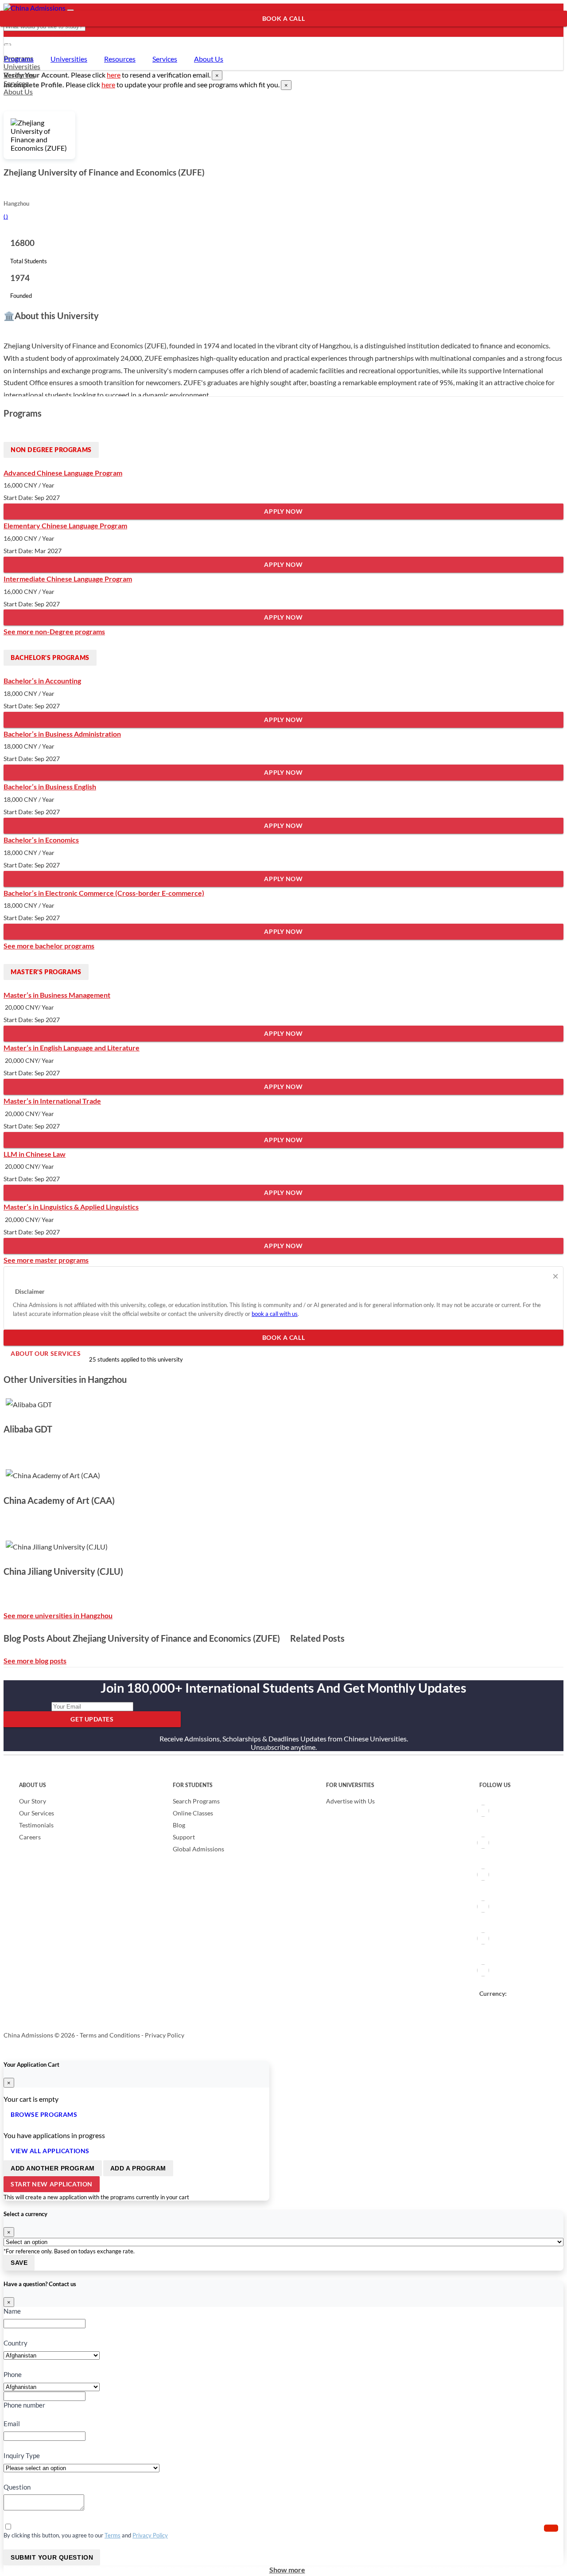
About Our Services (42, 34)
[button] (551, 2528)
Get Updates (92, 1719)
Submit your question (52, 2557)
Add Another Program (53, 2168)
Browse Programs (44, 2114)
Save (19, 2263)
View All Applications (50, 2151)
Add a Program (138, 2168)
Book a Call (283, 18)
